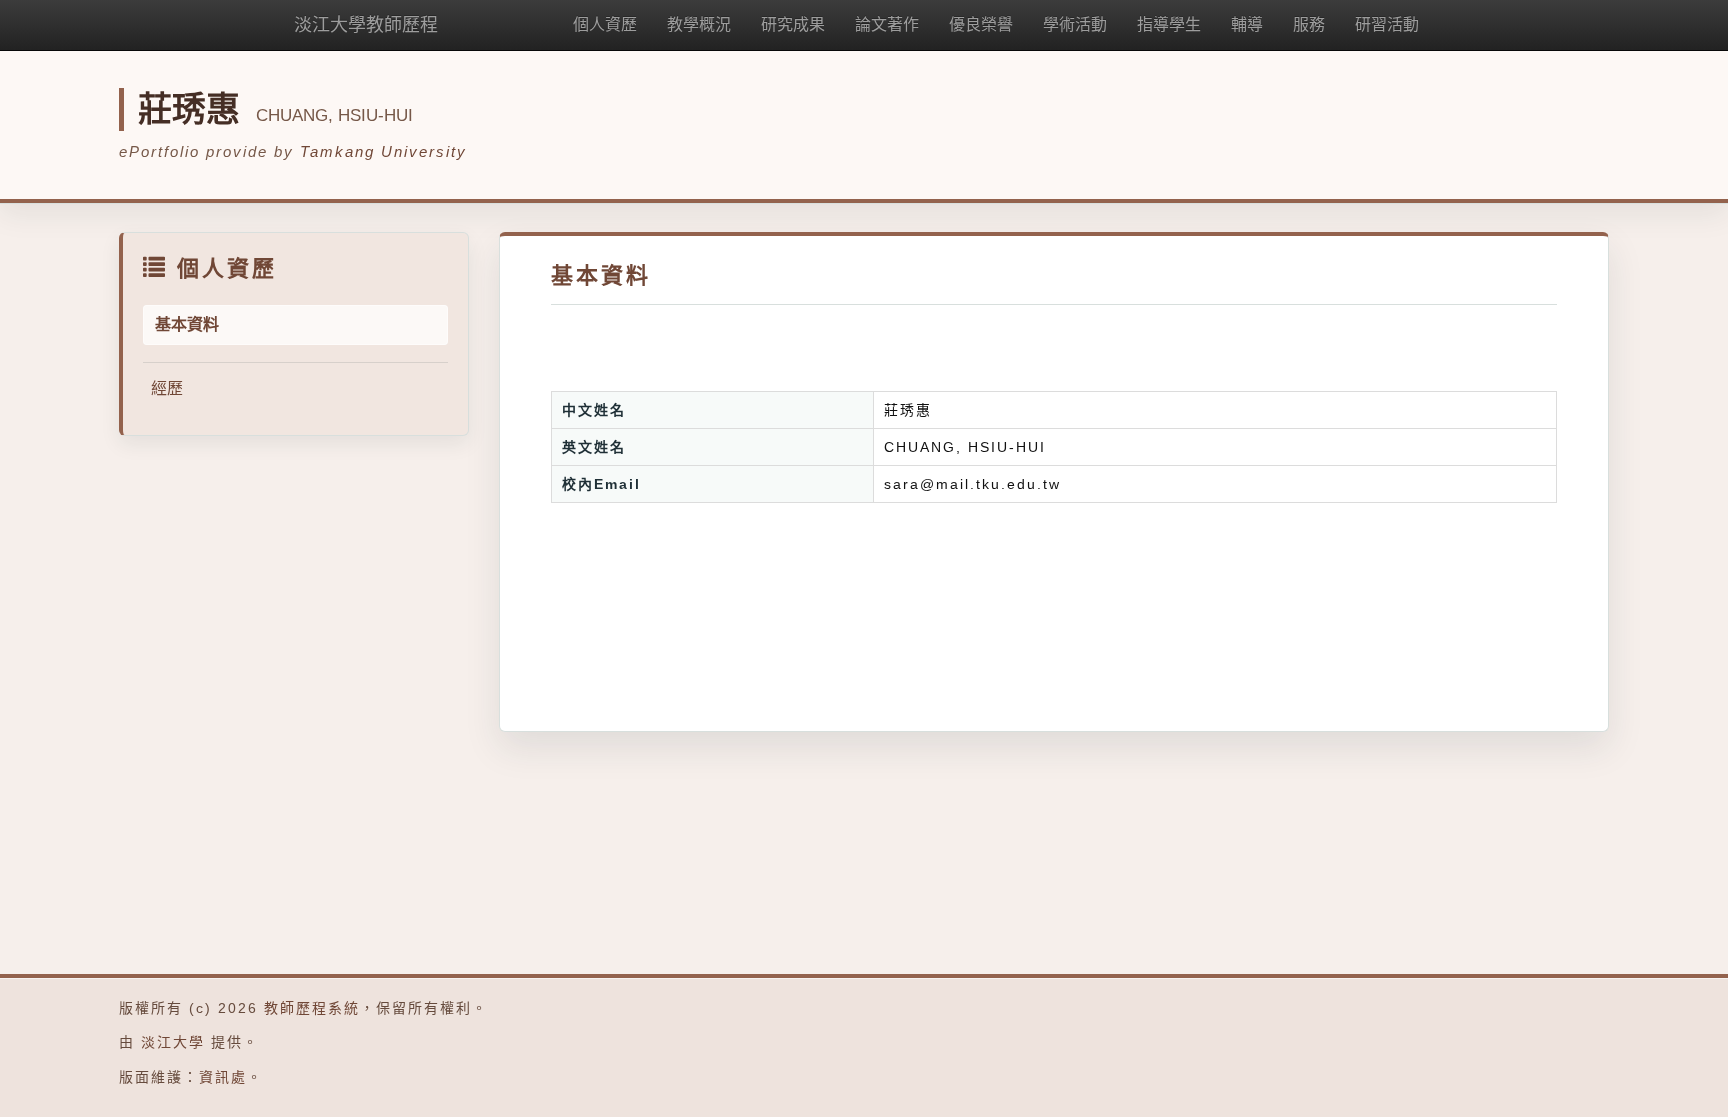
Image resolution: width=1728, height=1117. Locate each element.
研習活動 (1387, 24)
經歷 (167, 388)
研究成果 (793, 24)
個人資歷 (605, 24)
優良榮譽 (981, 24)
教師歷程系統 (312, 1008)
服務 (1309, 24)
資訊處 (223, 1077)
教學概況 (699, 24)
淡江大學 (173, 1042)
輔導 (1247, 24)
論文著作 (887, 24)
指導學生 (1169, 24)
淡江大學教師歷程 (366, 25)
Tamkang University (383, 151)
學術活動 (1075, 24)
